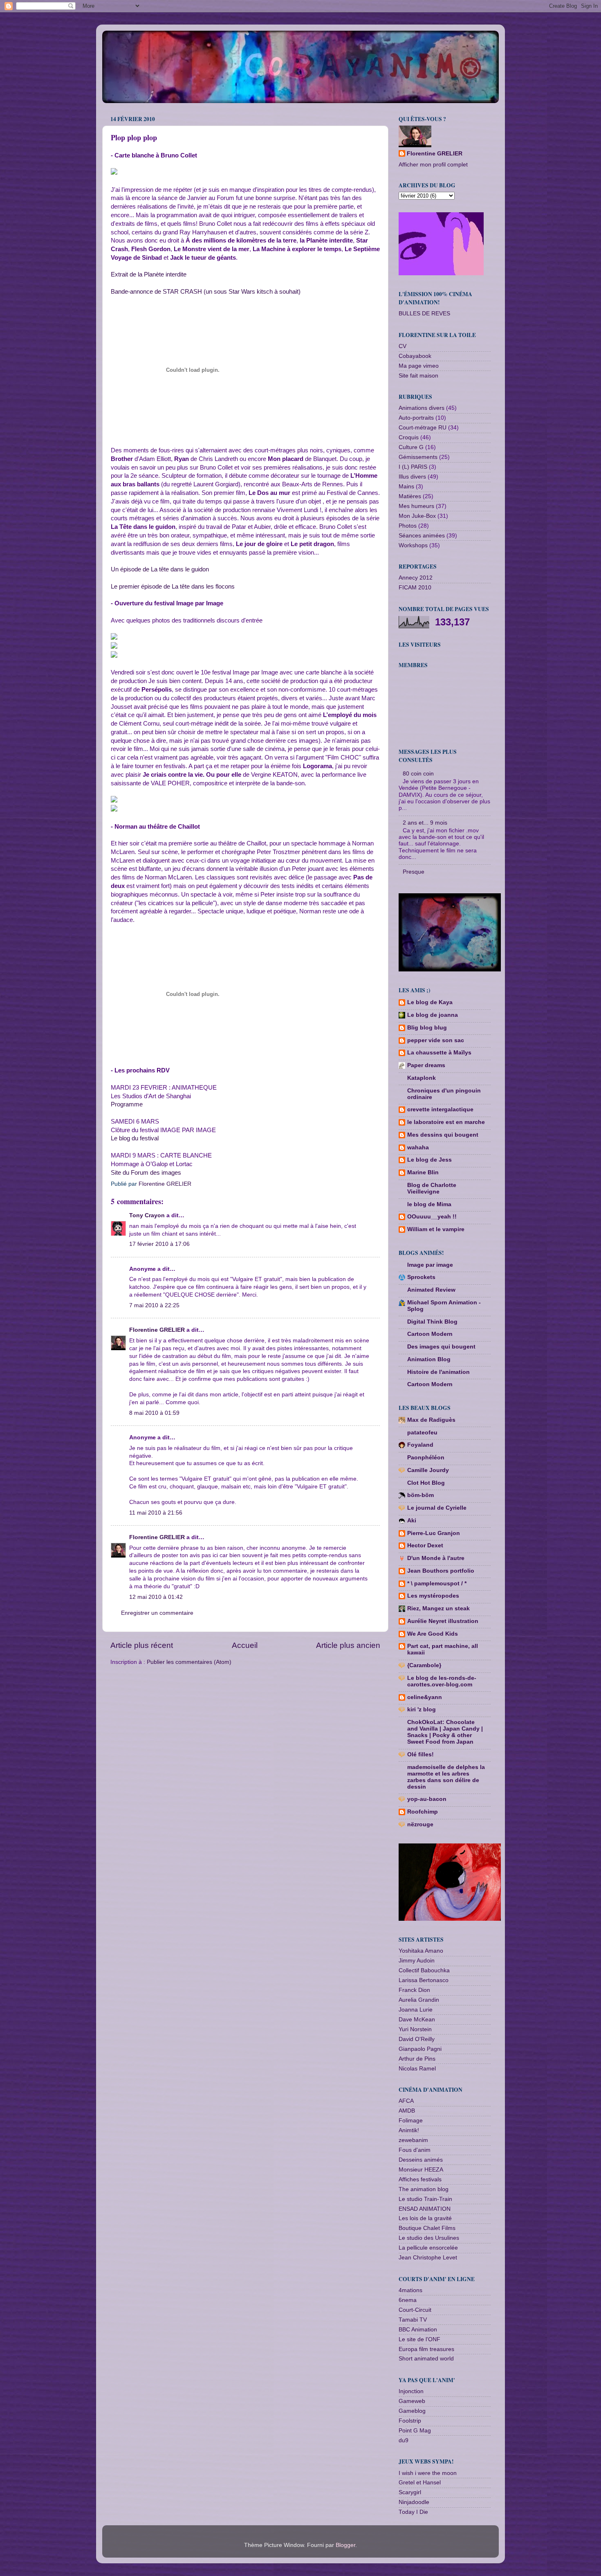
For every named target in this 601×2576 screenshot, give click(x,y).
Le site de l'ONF (419, 2339)
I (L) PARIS (413, 467)
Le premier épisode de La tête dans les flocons (173, 587)
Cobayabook (415, 356)
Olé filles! (420, 1754)
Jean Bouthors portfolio (441, 1571)
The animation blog (424, 2189)
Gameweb (412, 2401)
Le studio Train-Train (425, 2199)
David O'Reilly (417, 2039)
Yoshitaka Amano (421, 1951)
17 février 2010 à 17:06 (159, 1244)
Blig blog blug (427, 1028)
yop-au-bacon (427, 1799)
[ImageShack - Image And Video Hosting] (114, 173)
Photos (408, 526)
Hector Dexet (425, 1545)
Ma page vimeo (419, 366)
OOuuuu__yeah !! (432, 1217)
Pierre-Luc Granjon (434, 1533)
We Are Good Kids (433, 1634)
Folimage (411, 2121)
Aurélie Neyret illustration (443, 1621)
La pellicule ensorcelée (428, 2248)
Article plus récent (142, 1645)
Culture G (411, 447)
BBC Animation (418, 2330)
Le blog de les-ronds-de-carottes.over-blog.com (442, 1681)
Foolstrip (410, 2421)
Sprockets (421, 1277)
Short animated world (426, 2359)
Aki (412, 1521)
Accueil (245, 1645)
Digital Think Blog (432, 1322)
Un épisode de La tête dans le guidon (160, 569)
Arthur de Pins (417, 2059)
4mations (410, 2290)
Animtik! (409, 2130)
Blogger (345, 2545)
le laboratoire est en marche (446, 1122)
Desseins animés (421, 2160)
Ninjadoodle (414, 2502)
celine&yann (425, 1697)
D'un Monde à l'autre (436, 1558)
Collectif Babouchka (424, 1970)
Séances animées (422, 536)
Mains (406, 487)
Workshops (413, 545)
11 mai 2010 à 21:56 (156, 1513)
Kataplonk (422, 1078)
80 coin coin (418, 774)
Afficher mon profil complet (433, 165)
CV (403, 346)
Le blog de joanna (433, 1015)
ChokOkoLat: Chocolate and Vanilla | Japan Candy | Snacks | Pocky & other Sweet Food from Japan (445, 1732)
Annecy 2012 (416, 578)
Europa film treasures (426, 2349)
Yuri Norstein (415, 2029)
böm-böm (420, 1495)
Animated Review (431, 1290)
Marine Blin (423, 1172)
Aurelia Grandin (419, 2000)
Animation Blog (429, 1359)
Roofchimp (423, 1812)
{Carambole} (424, 1665)
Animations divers (422, 408)
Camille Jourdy (428, 1470)
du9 (404, 2440)
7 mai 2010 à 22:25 (154, 1305)
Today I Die (413, 2512)
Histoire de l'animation (438, 1372)
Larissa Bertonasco (424, 1980)
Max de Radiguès (431, 1420)
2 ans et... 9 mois (425, 823)
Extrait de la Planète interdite (149, 274)
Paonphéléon (426, 1458)
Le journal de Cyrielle (437, 1508)
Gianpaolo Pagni (420, 2049)
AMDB (407, 2111)
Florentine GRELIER (157, 1330)
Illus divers (412, 477)
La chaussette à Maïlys (439, 1053)
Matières (410, 496)
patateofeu (422, 1433)
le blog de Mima (429, 1204)
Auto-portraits (416, 418)
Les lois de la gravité (425, 2218)
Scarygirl (410, 2492)
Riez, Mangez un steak (438, 1608)
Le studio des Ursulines (429, 2238)
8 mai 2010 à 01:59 (154, 1413)
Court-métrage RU (423, 428)
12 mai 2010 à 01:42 (156, 1597)
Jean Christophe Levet (428, 2258)
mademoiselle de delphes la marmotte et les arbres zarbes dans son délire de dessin (446, 1777)
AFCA (406, 2101)
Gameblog (412, 2411)
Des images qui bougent (441, 1347)
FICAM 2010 (415, 588)
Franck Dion (414, 1990)
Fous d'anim (415, 2150)
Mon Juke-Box (417, 516)
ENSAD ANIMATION (425, 2209)
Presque (414, 872)
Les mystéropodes (433, 1596)
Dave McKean (417, 2020)
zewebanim (413, 2140)
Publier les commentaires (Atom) (189, 1662)
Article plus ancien (348, 1645)
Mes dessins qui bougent (443, 1135)
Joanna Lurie (416, 2010)
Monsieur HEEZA (421, 2170)
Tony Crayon (147, 1215)
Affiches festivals (420, 2179)
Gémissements (418, 457)
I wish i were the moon (428, 2473)
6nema (408, 2300)
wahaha (418, 1148)
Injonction (411, 2391)
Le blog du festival (135, 1138)
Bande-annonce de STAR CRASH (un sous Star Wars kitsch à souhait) (206, 292)
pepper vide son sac (436, 1040)
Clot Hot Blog (426, 1483)
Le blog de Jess (429, 1160)
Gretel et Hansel (420, 2483)
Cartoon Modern (430, 1334)
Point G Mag (415, 2431)
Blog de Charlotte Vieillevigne (432, 1188)
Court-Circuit (415, 2310)
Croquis (409, 437)
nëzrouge (420, 1824)
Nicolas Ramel (417, 2069)
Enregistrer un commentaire (157, 1613)
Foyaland (420, 1445)
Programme (127, 1104)
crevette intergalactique (440, 1109)
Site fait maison (418, 376)
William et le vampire (436, 1229)
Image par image (430, 1265)
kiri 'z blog (422, 1709)
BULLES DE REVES (424, 314)
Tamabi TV (413, 2320)
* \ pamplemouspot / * (437, 1584)
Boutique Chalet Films (427, 2228)
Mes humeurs (416, 506)
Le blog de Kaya (430, 1002)
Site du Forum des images (146, 1173)
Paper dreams (426, 1065)
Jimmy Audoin (417, 1961)
